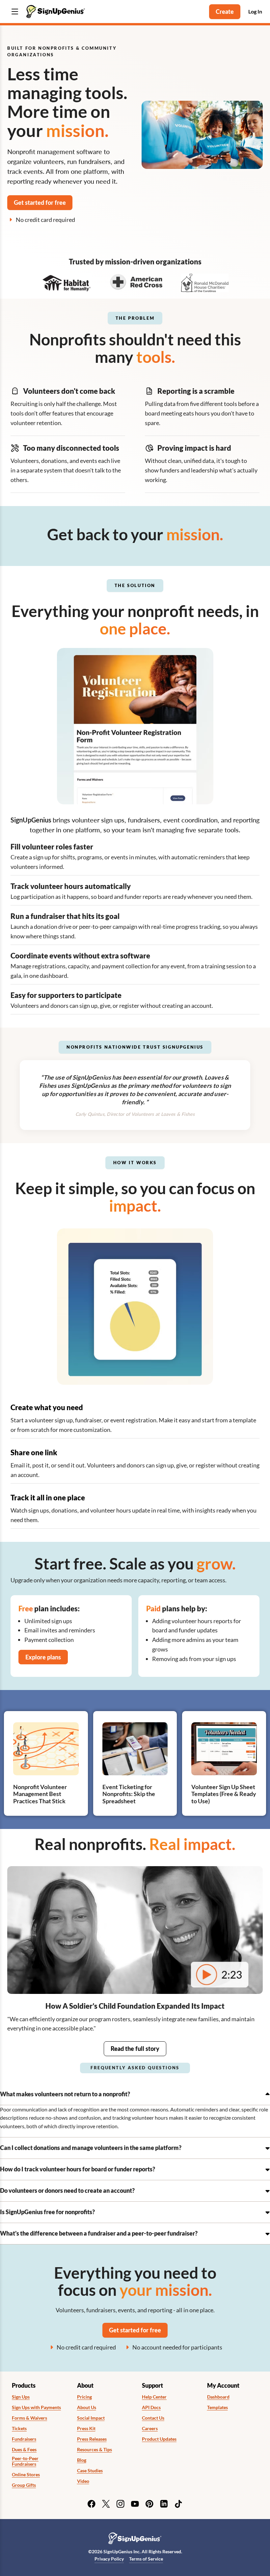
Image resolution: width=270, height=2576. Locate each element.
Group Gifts (24, 2485)
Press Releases (92, 2439)
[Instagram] (121, 2504)
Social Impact (91, 2418)
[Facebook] (92, 2504)
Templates (217, 2407)
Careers (150, 2428)
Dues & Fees (24, 2450)
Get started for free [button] (40, 202)
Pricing (84, 2397)
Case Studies (90, 2471)
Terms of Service (146, 2559)
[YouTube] (135, 2504)
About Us (87, 2407)
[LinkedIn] (164, 2504)
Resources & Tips (94, 2450)
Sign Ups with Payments (36, 2407)
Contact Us (153, 2418)
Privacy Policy (109, 2559)
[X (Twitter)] (106, 2504)
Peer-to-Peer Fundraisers (25, 2461)
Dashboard (218, 2397)
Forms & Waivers (29, 2418)
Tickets (19, 2428)
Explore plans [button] (43, 1657)
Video (83, 2481)
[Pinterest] (149, 2504)
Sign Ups (21, 2397)
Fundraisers (24, 2439)
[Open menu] (15, 12)
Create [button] (225, 12)
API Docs (151, 2407)
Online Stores (26, 2475)
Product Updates (159, 2439)
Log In (255, 11)
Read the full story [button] (135, 2049)
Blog (82, 2460)
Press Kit (86, 2428)
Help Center (154, 2397)
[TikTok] (178, 2504)
